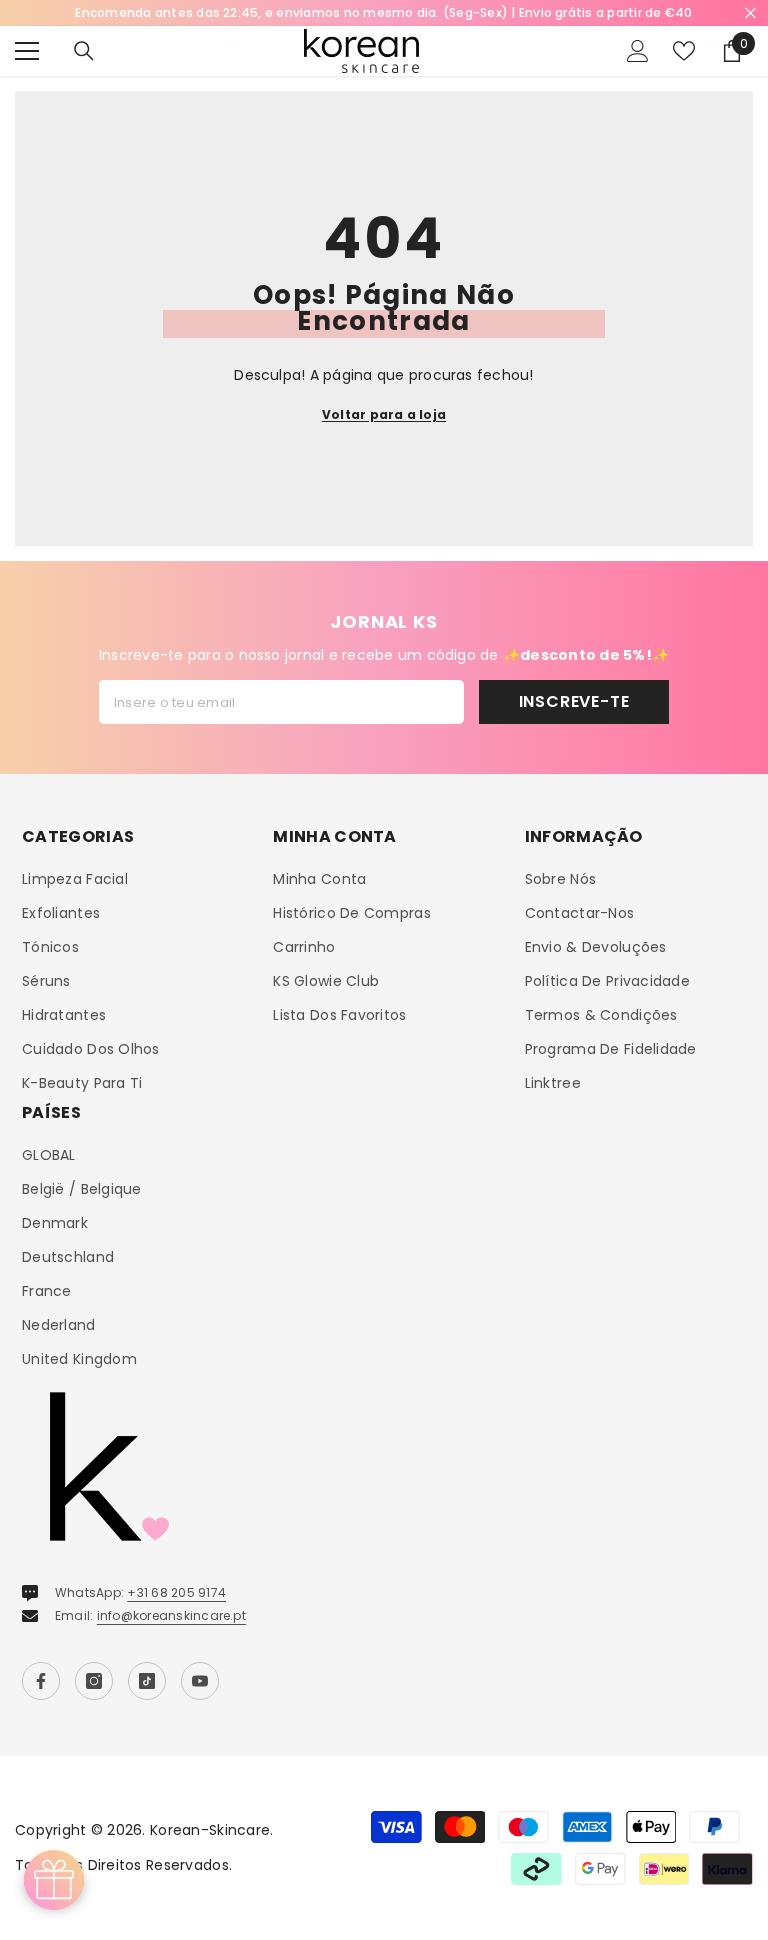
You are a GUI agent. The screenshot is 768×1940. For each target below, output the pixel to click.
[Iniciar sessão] (638, 51)
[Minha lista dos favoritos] (684, 51)
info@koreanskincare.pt (171, 1615)
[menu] (27, 51)
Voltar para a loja (384, 414)
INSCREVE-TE (574, 701)
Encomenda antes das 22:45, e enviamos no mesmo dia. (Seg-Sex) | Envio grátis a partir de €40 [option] (383, 12)
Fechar (750, 13)
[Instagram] (94, 1681)
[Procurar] (84, 51)
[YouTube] (200, 1681)
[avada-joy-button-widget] (54, 1880)
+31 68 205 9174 (176, 1592)
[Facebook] (41, 1681)
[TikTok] (147, 1681)
